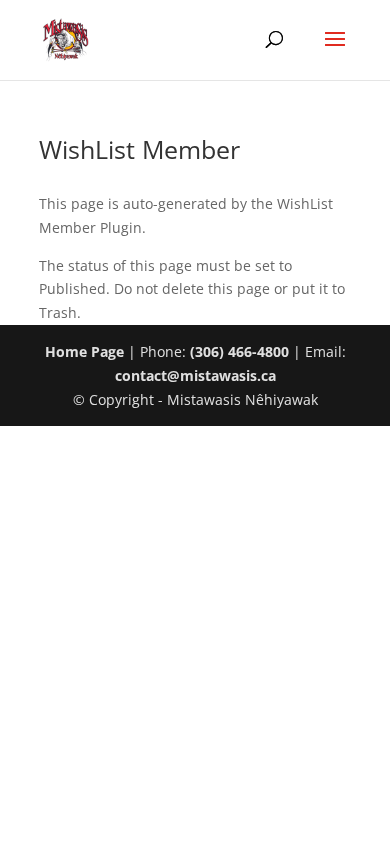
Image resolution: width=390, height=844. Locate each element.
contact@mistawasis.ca (195, 375)
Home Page (84, 351)
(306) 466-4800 (239, 351)
